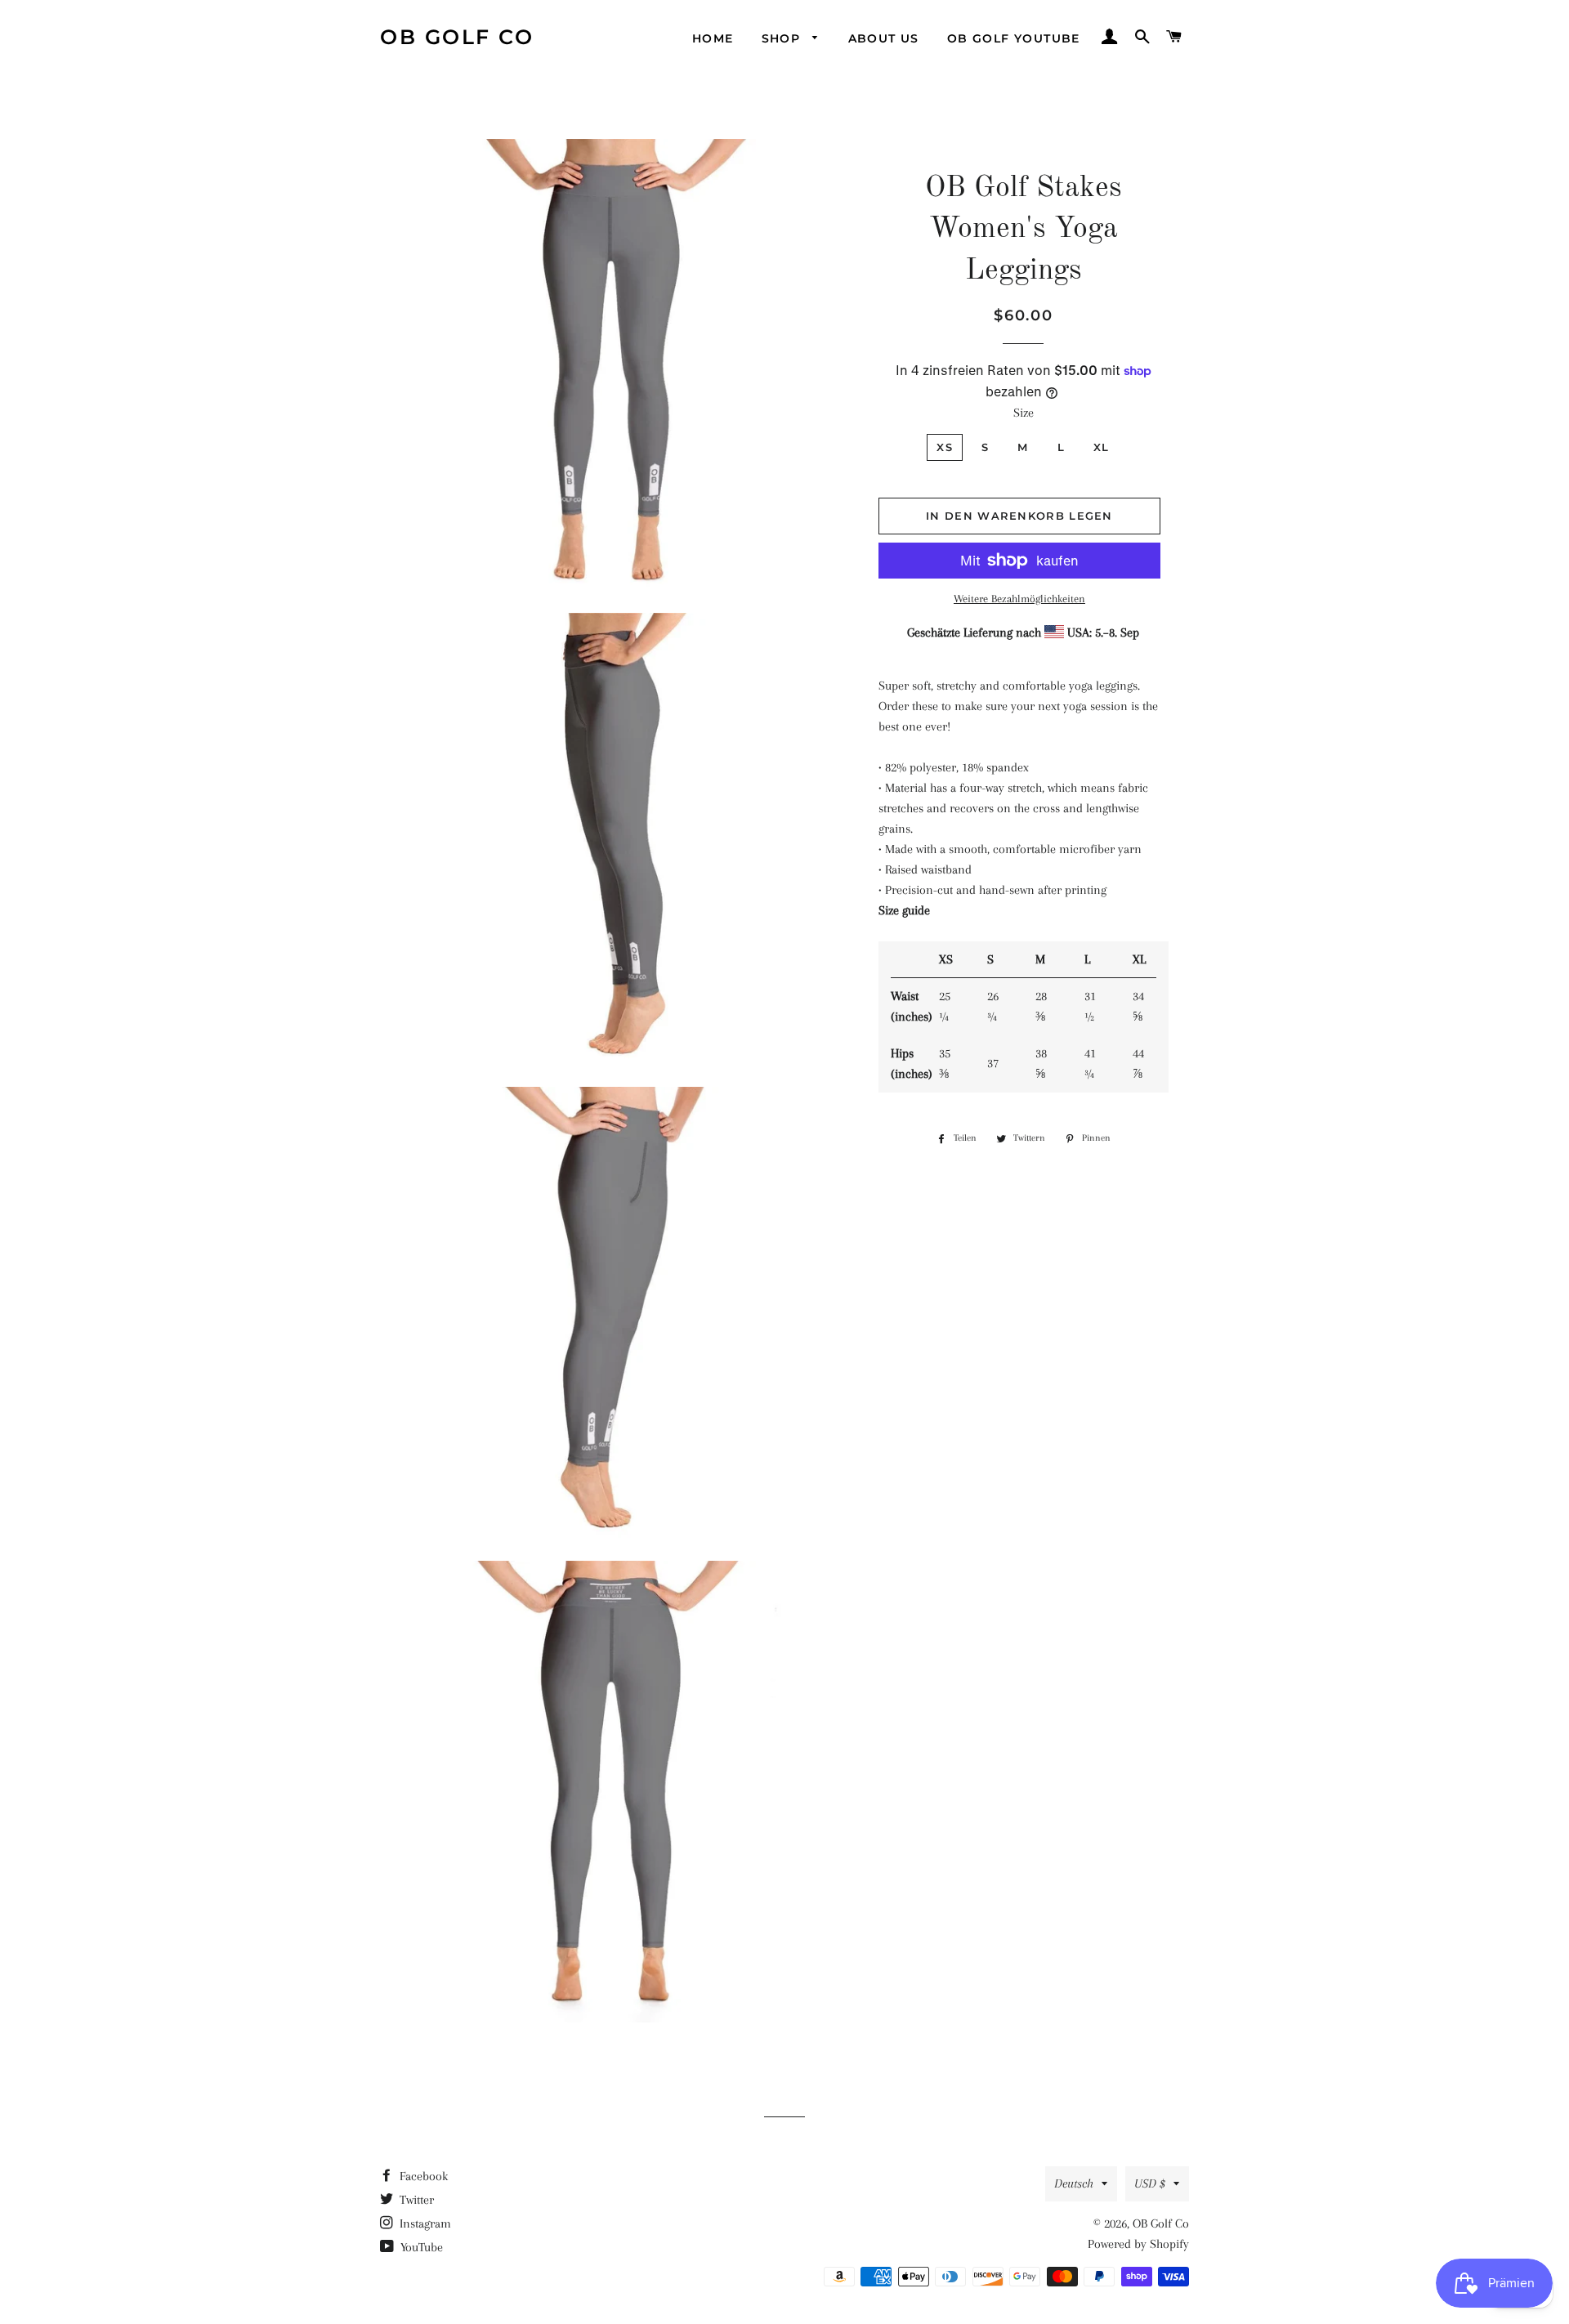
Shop (783, 38)
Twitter (415, 2200)
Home (713, 38)
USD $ (1150, 2183)
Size (1024, 413)
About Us (884, 38)
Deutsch (1074, 2183)
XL (1102, 447)
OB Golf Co (457, 37)
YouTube (420, 2247)
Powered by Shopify (1138, 2244)
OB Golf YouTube (1014, 38)
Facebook (422, 2176)
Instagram (424, 2223)
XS (945, 447)
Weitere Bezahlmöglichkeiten (1019, 599)
